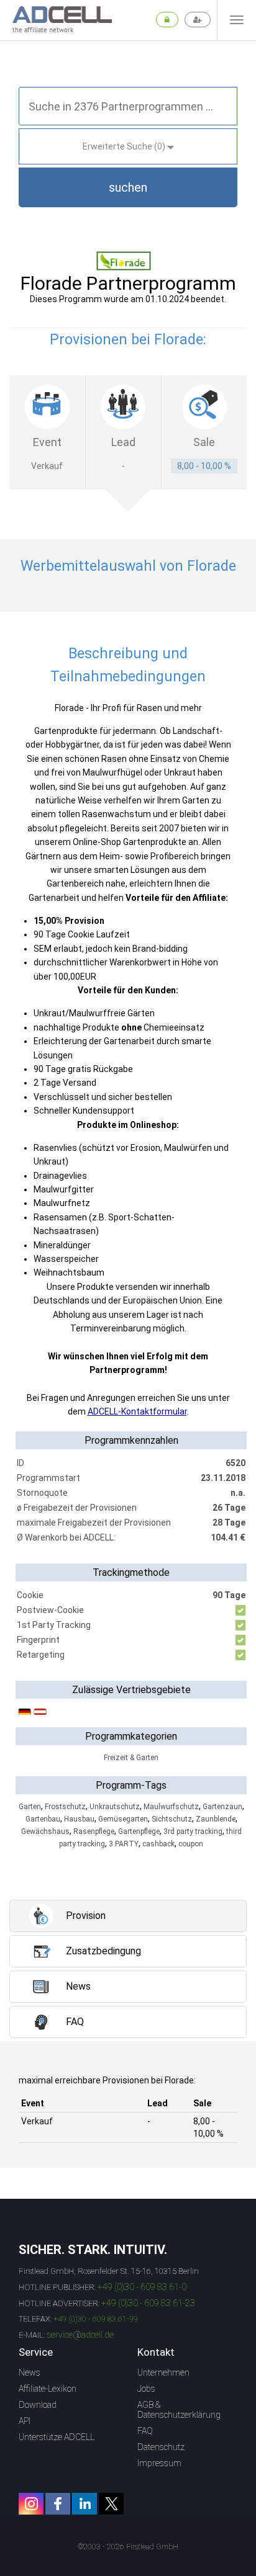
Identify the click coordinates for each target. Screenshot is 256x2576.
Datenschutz (161, 2447)
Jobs (146, 2389)
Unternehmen (163, 2373)
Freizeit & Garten (131, 1758)
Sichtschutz (172, 1819)
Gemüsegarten (123, 1819)
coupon (191, 1844)
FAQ (145, 2431)
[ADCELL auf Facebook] (58, 2504)
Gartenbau (43, 1819)
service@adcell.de (80, 2335)
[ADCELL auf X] (111, 2504)
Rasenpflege (94, 1831)
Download (38, 2405)
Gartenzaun (222, 1807)
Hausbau (79, 1819)
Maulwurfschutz (171, 1807)
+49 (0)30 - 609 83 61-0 (142, 2287)
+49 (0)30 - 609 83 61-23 (148, 2303)
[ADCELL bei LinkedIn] (85, 2504)
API (25, 2421)
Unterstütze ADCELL (57, 2437)
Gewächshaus (45, 1831)
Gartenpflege (139, 1831)
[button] (128, 187)
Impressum (159, 2463)
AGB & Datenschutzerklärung (179, 2410)
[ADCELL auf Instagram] (31, 2504)
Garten (30, 1807)
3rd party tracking (193, 1831)
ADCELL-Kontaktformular (137, 1411)
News (30, 2373)
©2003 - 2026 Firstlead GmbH (128, 2547)
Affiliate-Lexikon (48, 2389)
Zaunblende (216, 1819)
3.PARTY (124, 1844)
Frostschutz (65, 1807)
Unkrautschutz (115, 1807)
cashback (158, 1844)
